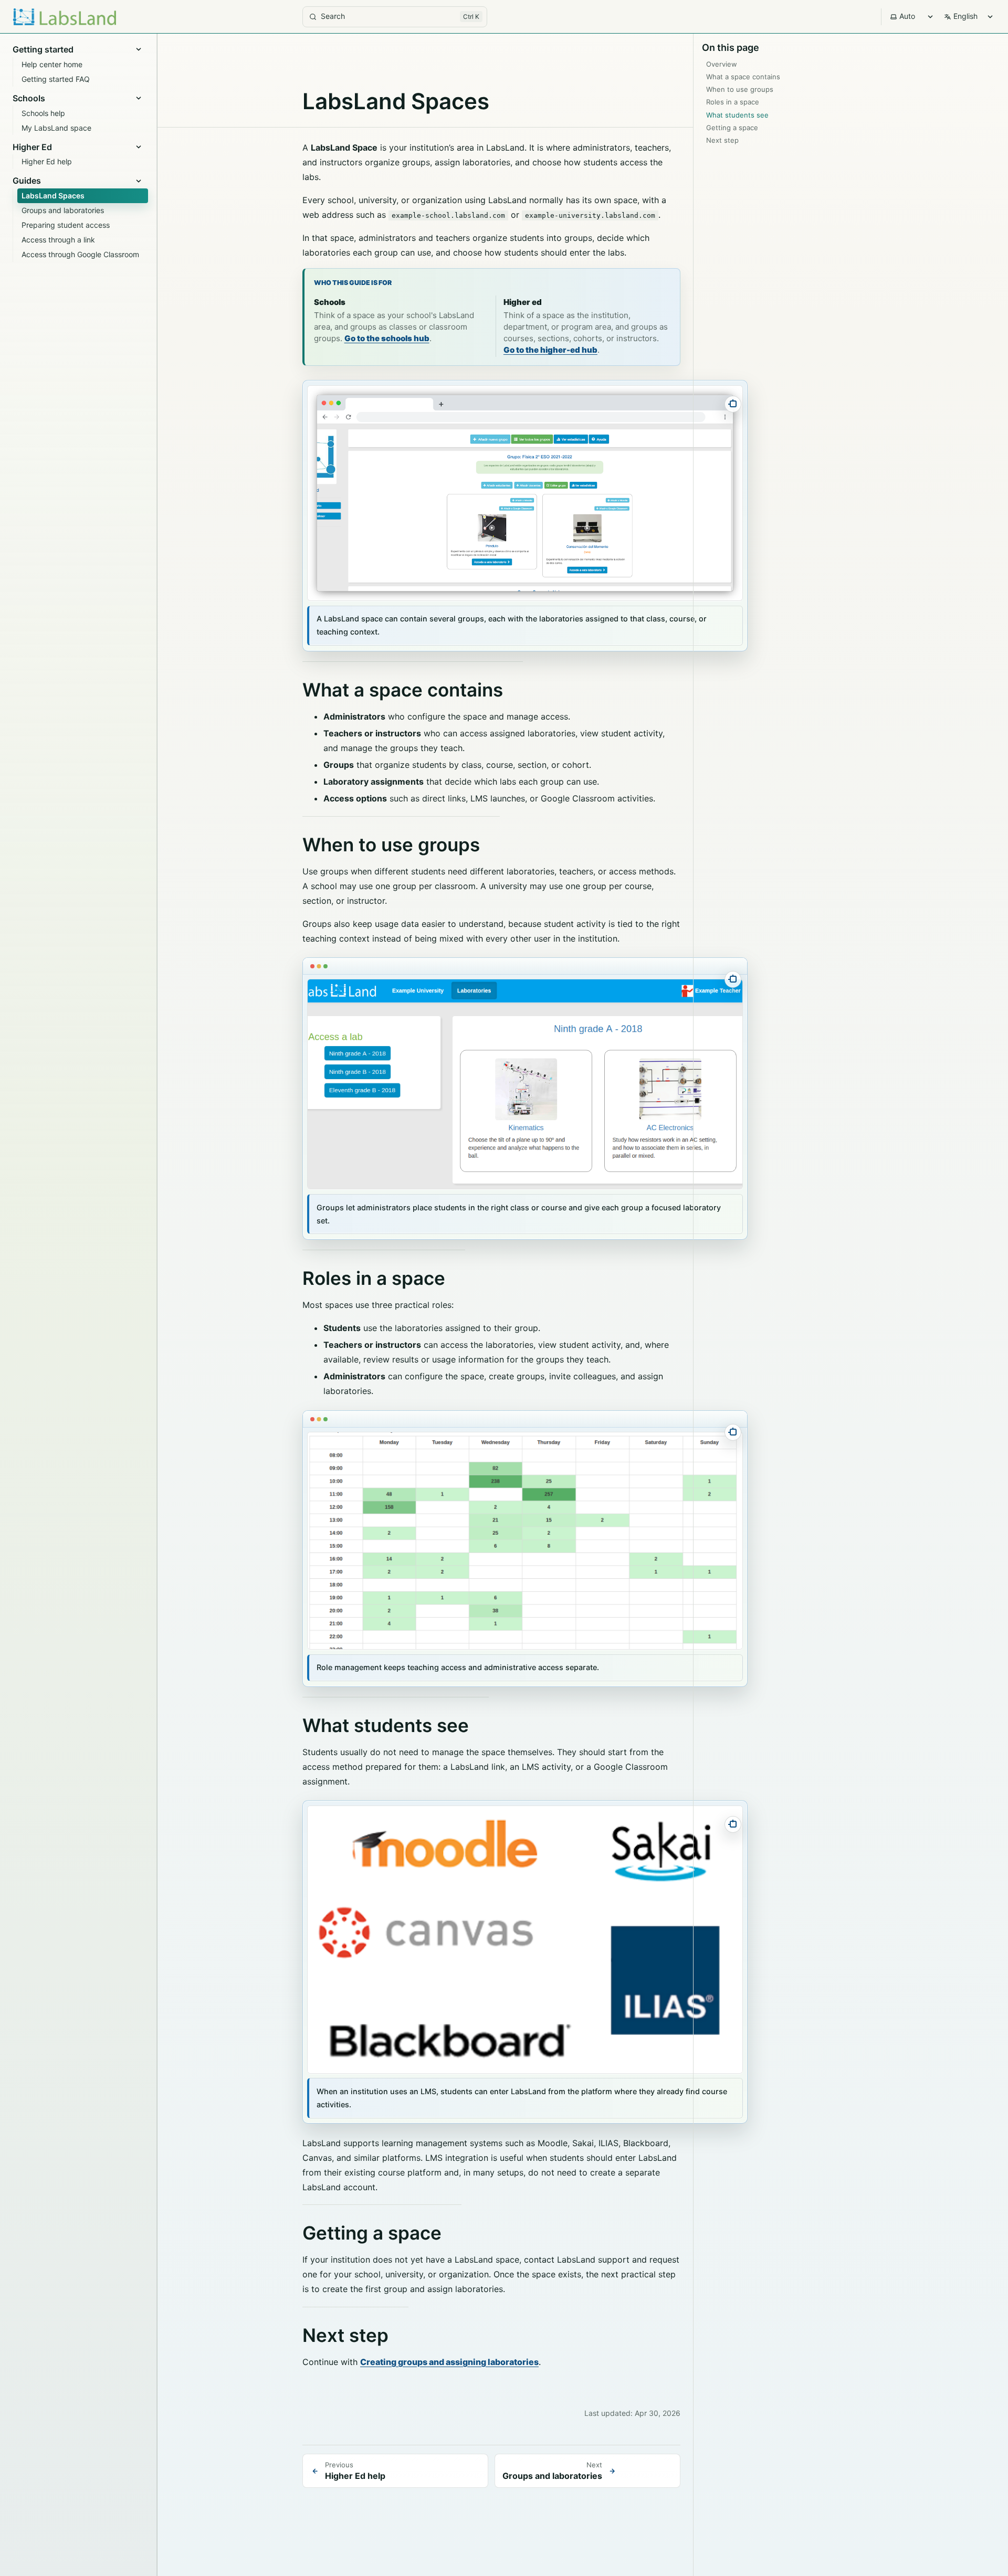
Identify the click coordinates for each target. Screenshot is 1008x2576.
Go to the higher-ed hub (550, 350)
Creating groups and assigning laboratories (449, 2362)
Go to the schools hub (387, 338)
